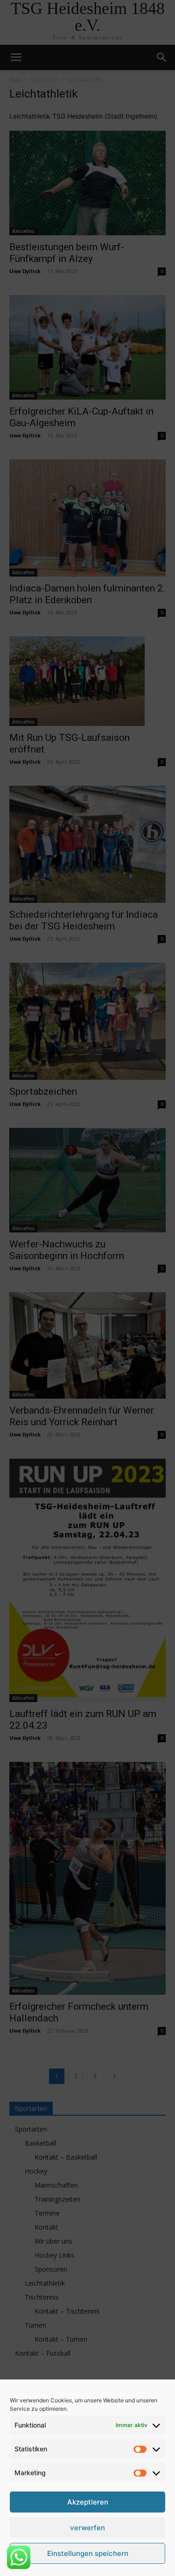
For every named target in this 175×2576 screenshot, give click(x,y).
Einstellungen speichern (88, 2553)
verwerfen (87, 2528)
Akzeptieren (88, 2502)
